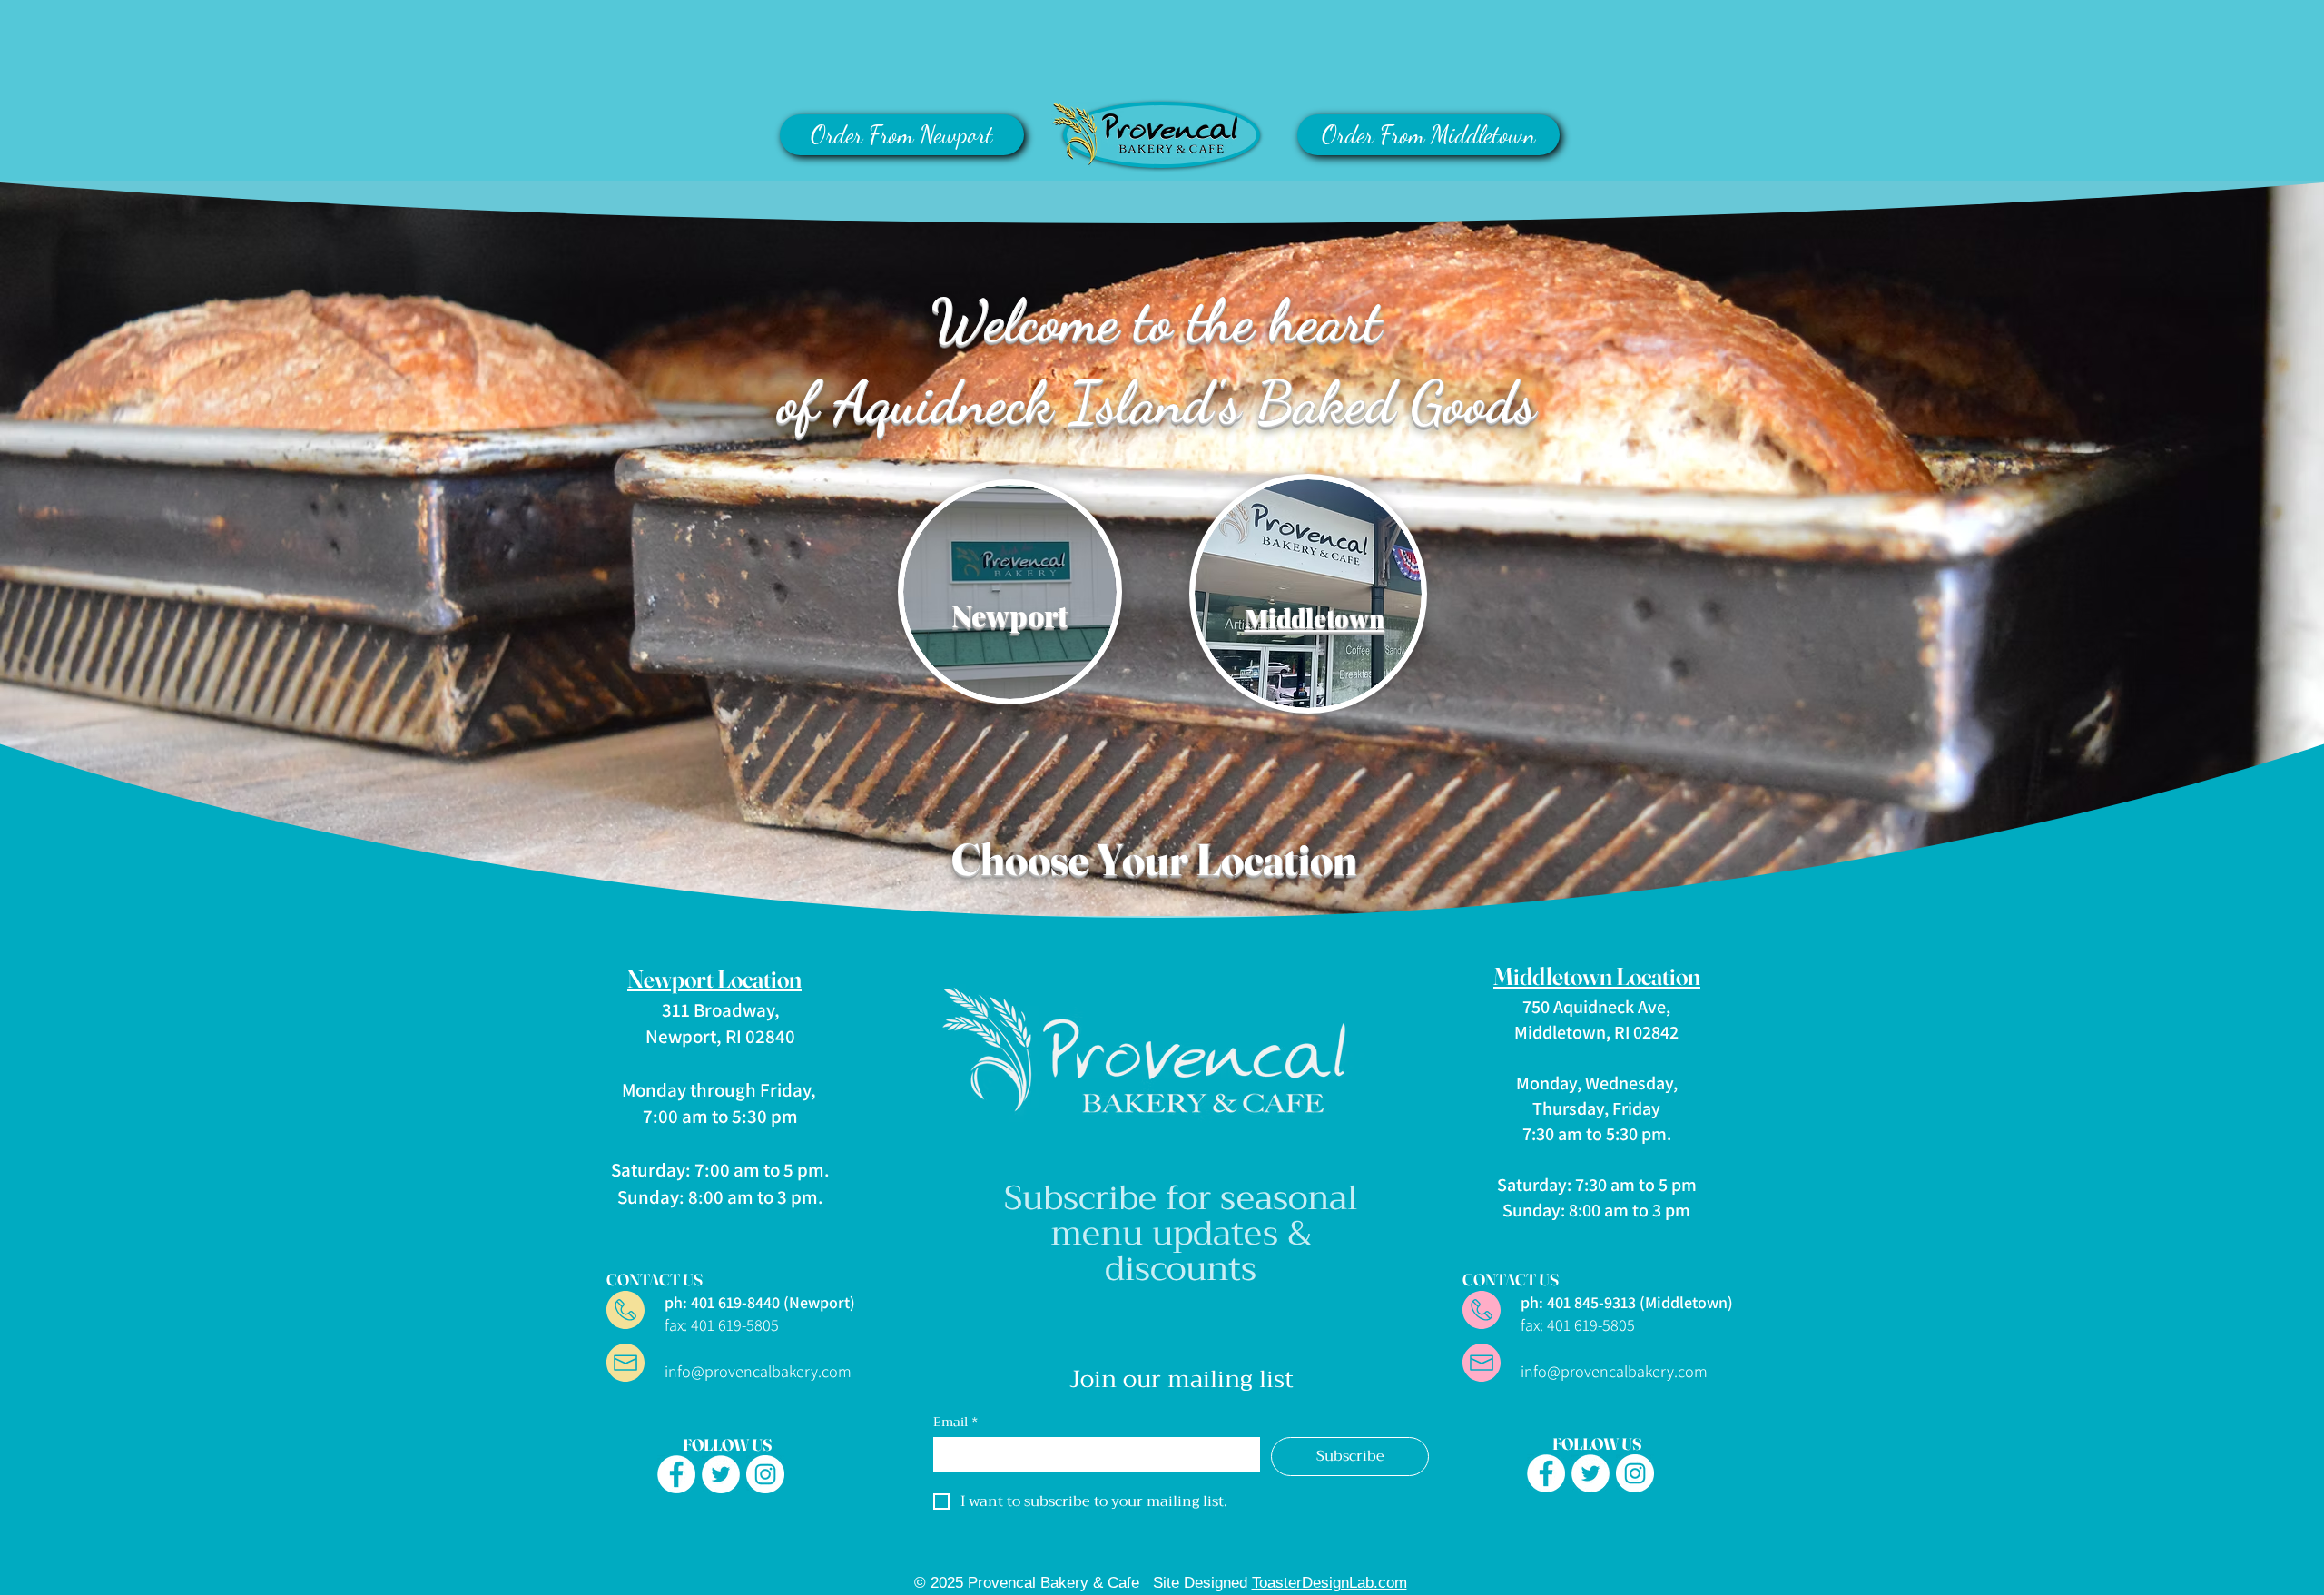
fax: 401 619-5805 (722, 1325)
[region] (1010, 612)
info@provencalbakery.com (758, 1371)
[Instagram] (765, 1474)
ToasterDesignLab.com (1329, 1583)
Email (955, 1422)
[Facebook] (676, 1474)
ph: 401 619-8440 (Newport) (733, 1302)
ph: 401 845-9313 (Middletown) (1600, 1302)
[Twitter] (721, 1474)
